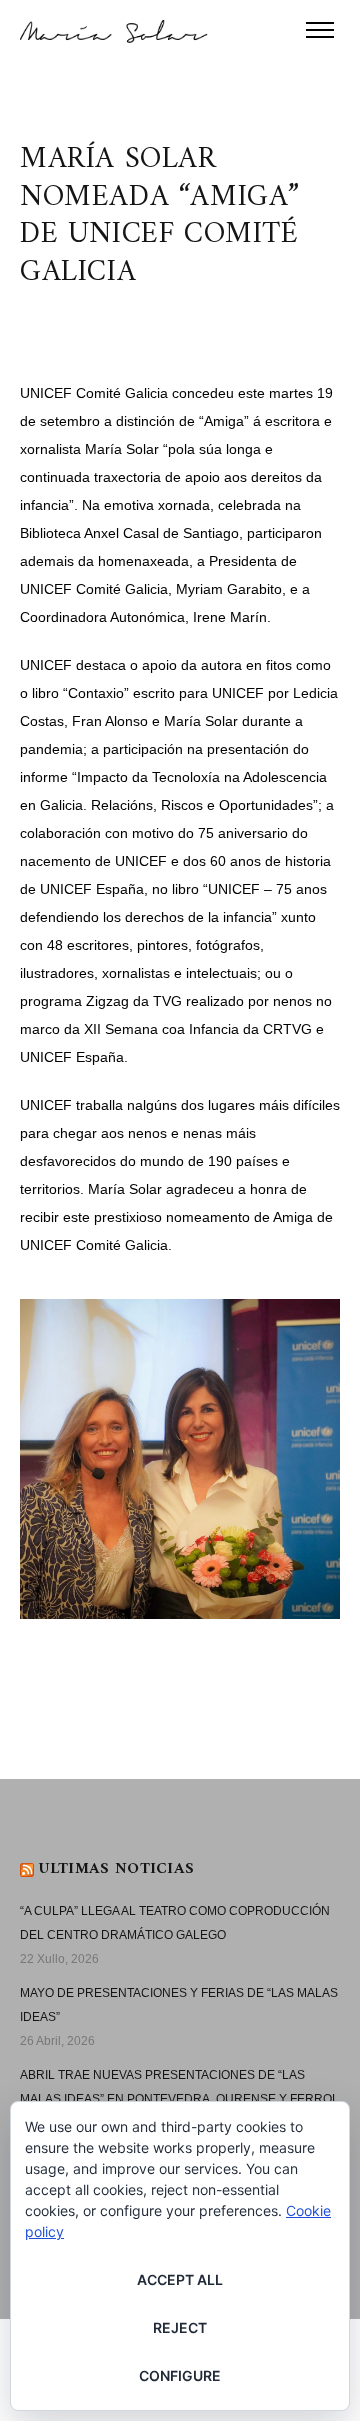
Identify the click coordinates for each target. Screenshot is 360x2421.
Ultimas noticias (116, 1869)
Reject (180, 2327)
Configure (180, 2375)
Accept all (180, 2279)
